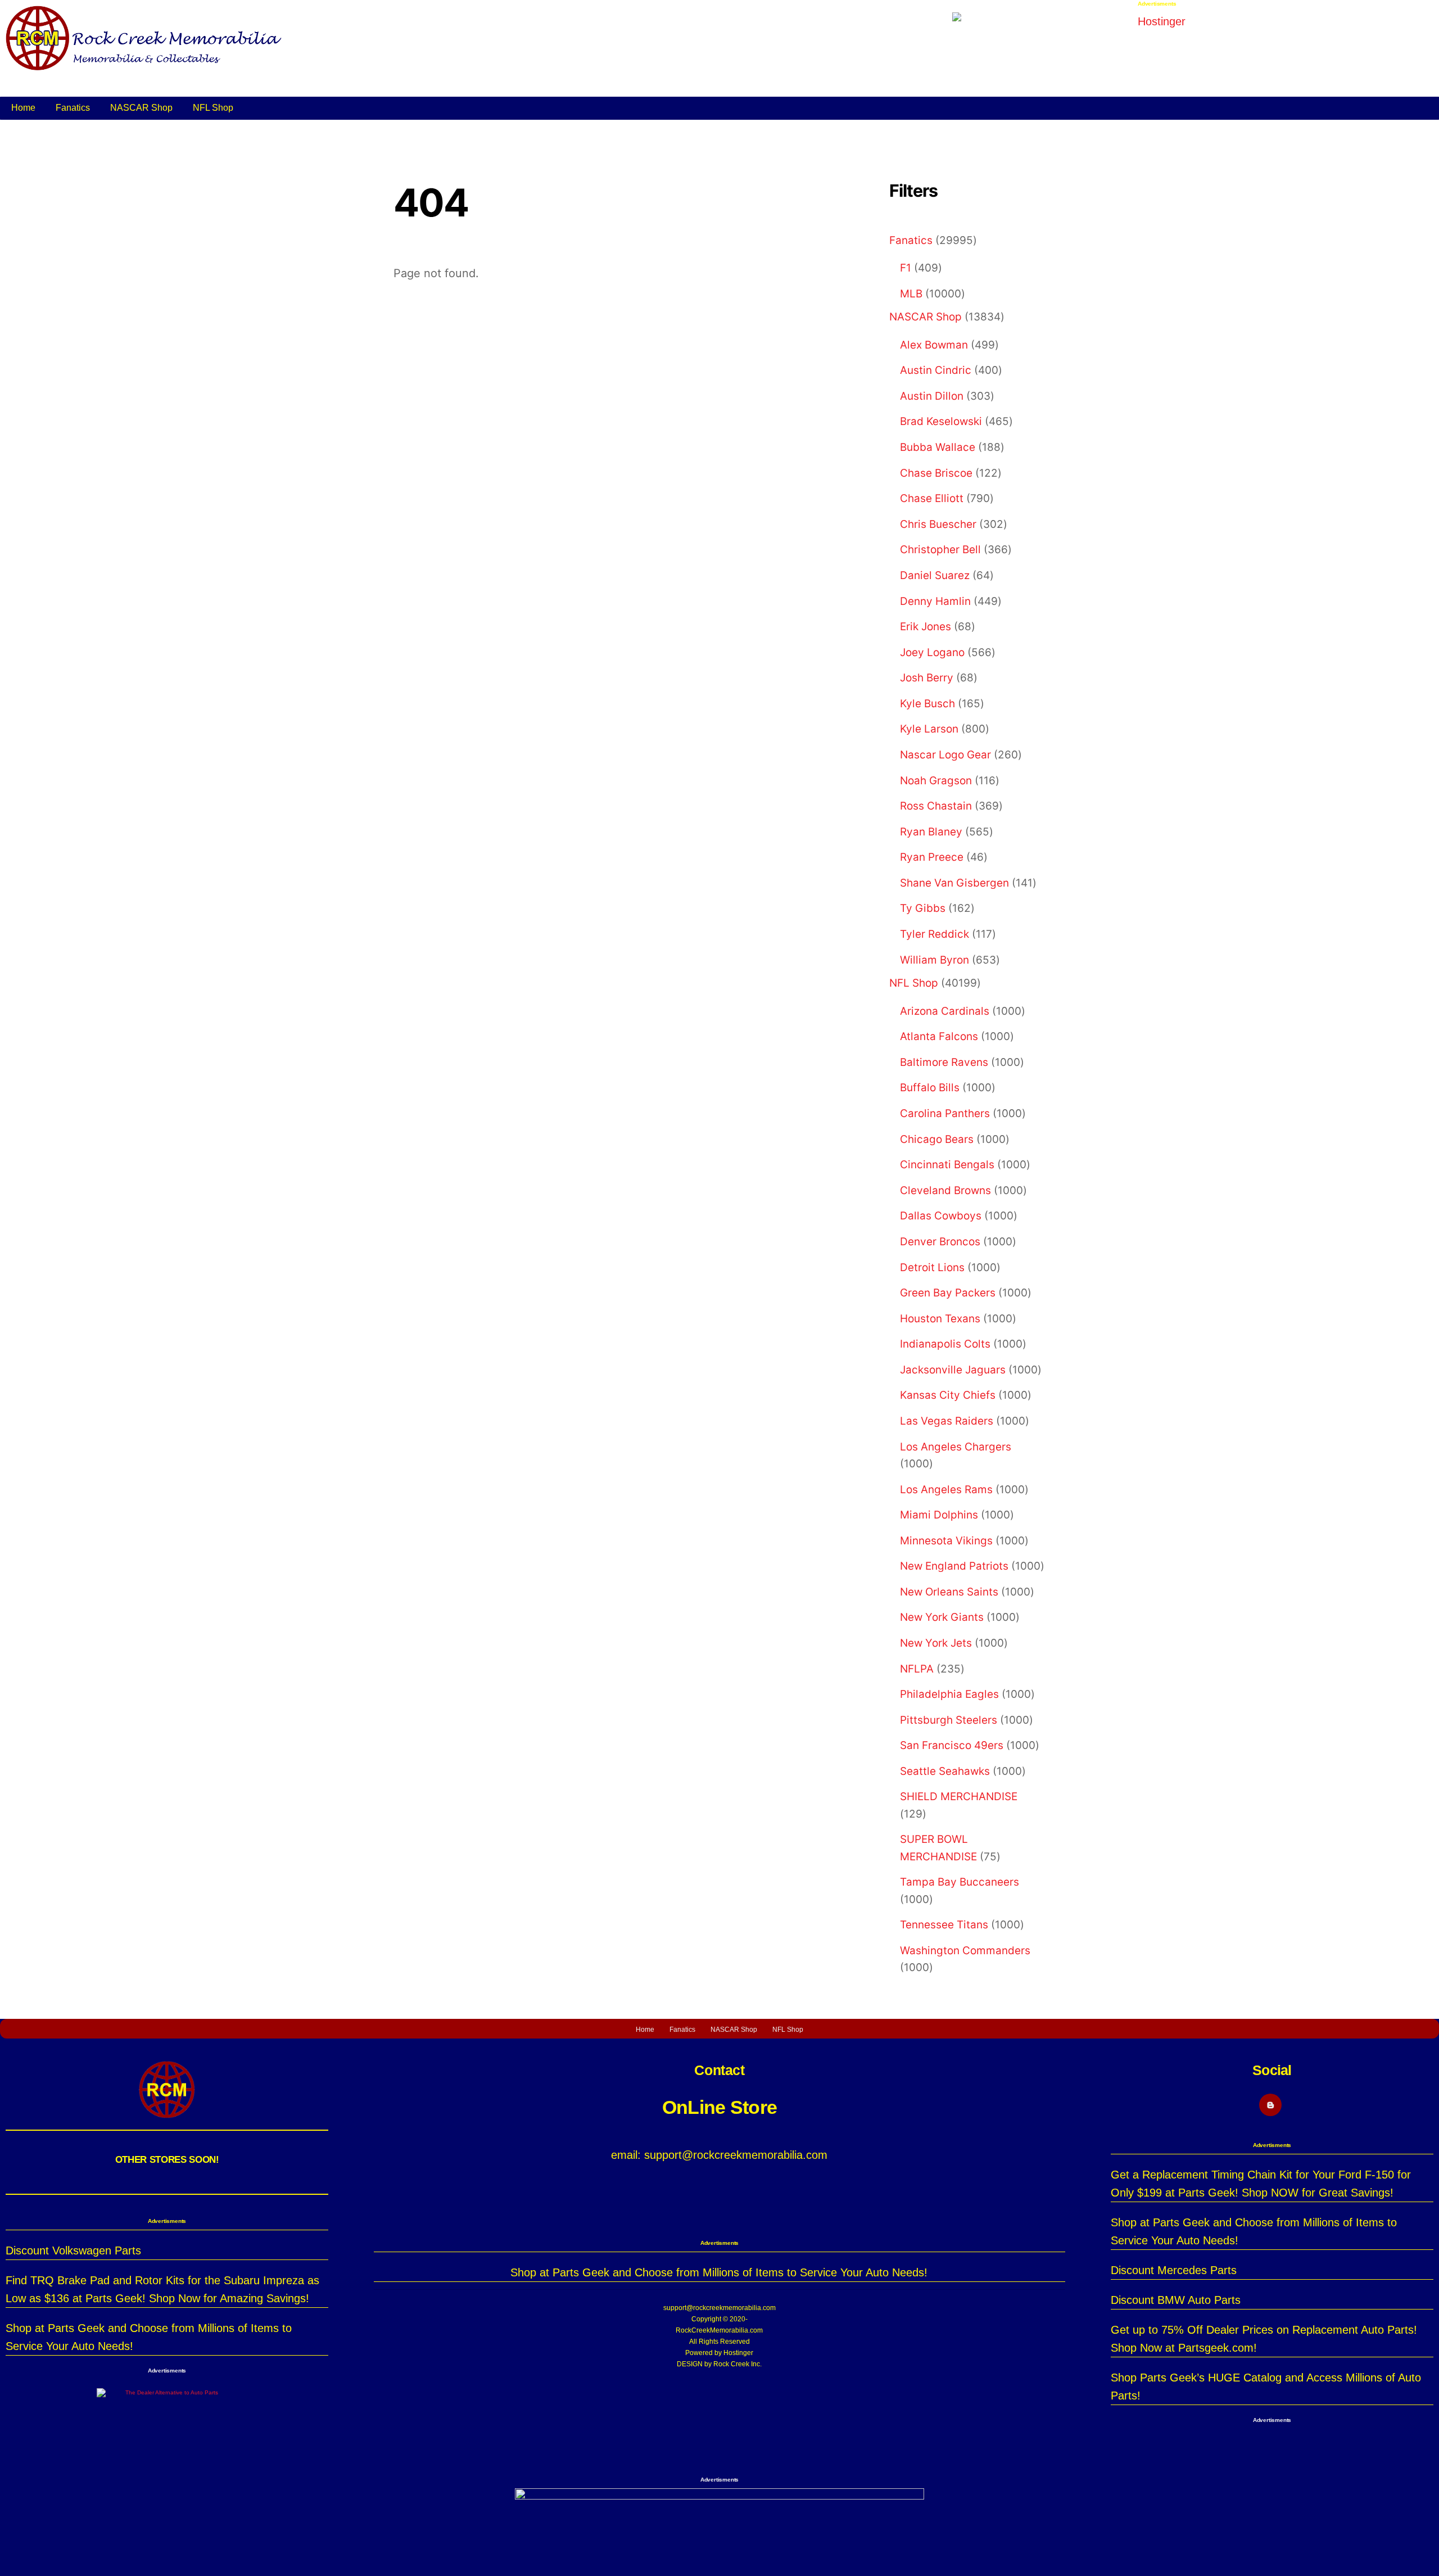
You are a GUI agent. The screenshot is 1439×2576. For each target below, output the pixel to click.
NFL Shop (213, 108)
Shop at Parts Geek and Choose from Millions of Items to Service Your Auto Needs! (719, 2272)
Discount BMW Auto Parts (1176, 2300)
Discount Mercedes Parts (1174, 2270)
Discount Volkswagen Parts (73, 2250)
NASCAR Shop (141, 108)
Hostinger (738, 2353)
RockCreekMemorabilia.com (719, 2330)
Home (23, 108)
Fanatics (73, 108)
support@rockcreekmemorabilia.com (719, 2308)
